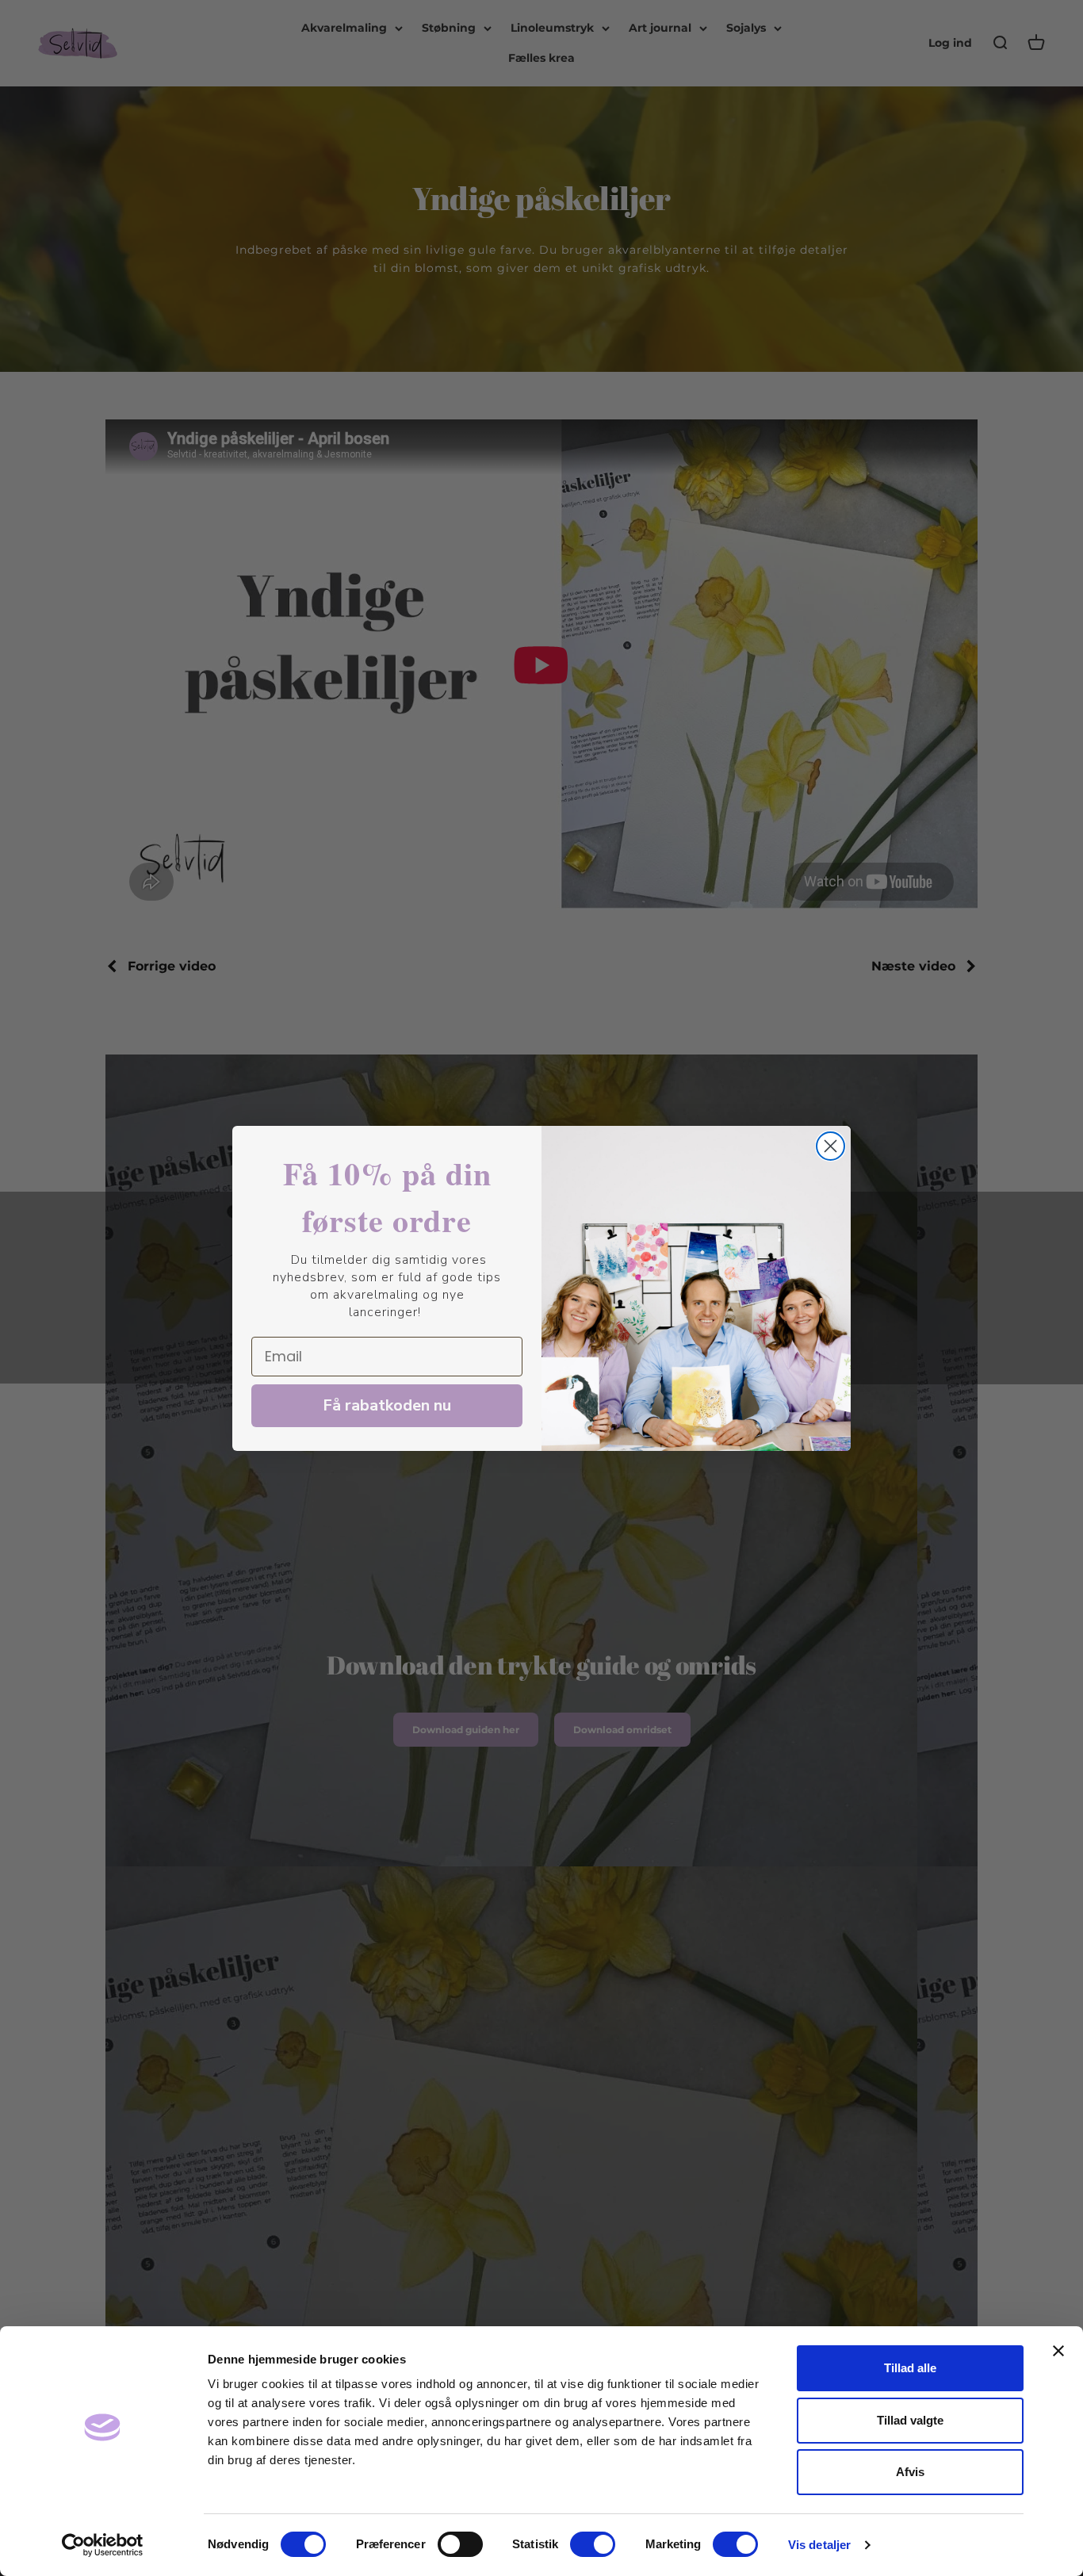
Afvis (910, 2472)
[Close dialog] (830, 1146)
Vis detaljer (819, 2545)
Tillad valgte (910, 2420)
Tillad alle (910, 2368)
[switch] (460, 2544)
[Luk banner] (1058, 2351)
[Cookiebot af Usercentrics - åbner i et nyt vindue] (103, 2545)
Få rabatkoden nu (387, 1405)
